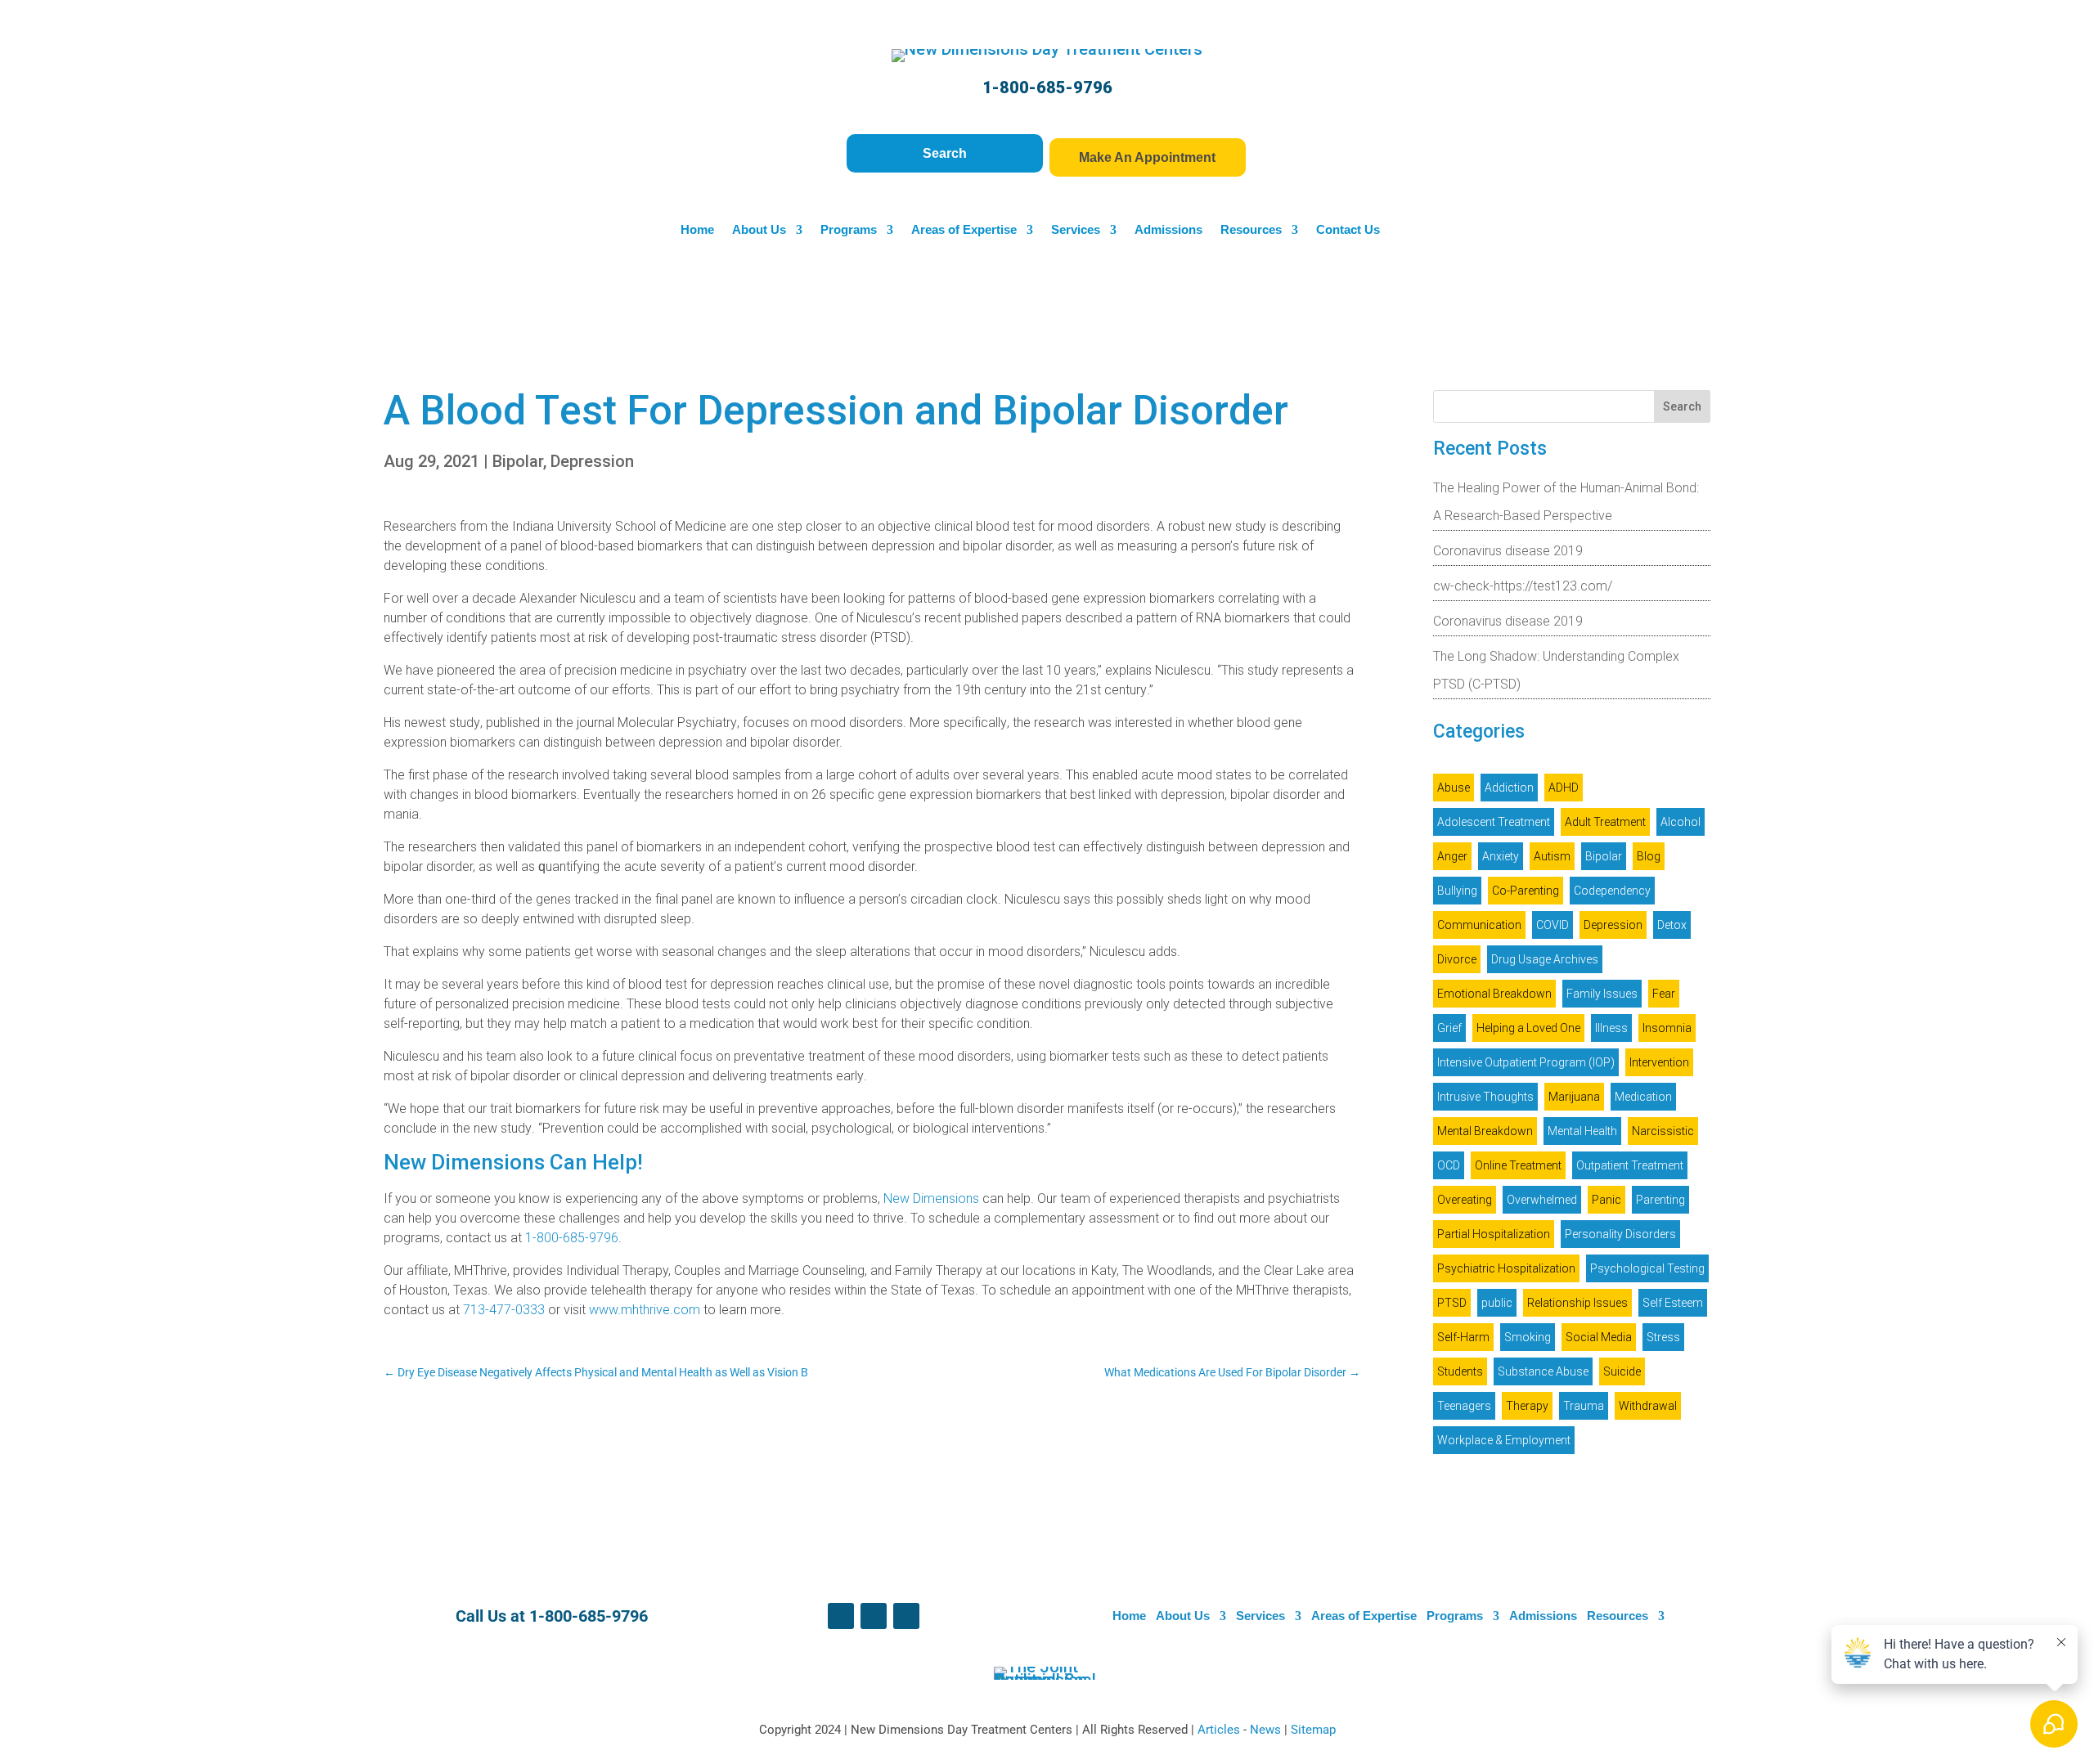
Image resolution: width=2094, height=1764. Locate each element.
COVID (1553, 925)
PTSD (1452, 1303)
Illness (1611, 1028)
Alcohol (1681, 822)
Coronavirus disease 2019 (1508, 551)
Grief (1449, 1028)
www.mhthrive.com (645, 1310)
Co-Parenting (1526, 891)
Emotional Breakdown (1494, 994)
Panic (1606, 1200)
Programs (849, 230)
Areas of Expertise (964, 230)
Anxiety (1501, 856)
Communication (1479, 925)
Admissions (1168, 230)
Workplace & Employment (1504, 1440)
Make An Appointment (1147, 157)
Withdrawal (1648, 1406)
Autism (1552, 856)
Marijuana (1574, 1097)
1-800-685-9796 (1047, 88)
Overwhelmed (1542, 1200)
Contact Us (1348, 230)
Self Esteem (1673, 1303)
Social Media (1599, 1337)
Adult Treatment (1605, 822)
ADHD (1564, 788)
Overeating (1465, 1200)
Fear (1664, 994)
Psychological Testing (1647, 1268)
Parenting (1660, 1200)
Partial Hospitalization (1494, 1234)
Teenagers (1464, 1406)
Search (945, 153)
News (1267, 1730)
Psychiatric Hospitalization (1506, 1268)
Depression (592, 461)
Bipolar (518, 461)
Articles (1220, 1730)
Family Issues (1602, 994)
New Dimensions (931, 1198)
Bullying (1457, 891)
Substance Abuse (1543, 1371)
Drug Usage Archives (1545, 959)
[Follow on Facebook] (841, 1616)
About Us (759, 230)
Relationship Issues (1577, 1303)
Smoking (1528, 1337)
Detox (1672, 925)
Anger (1452, 856)
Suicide (1622, 1371)
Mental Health (1582, 1131)
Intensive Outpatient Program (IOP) (1526, 1062)
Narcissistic (1663, 1131)
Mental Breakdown (1485, 1131)
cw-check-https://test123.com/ (1523, 586)
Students (1460, 1371)
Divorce (1457, 959)
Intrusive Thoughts (1485, 1097)
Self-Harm (1463, 1337)
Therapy (1527, 1406)
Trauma (1584, 1406)
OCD (1449, 1165)
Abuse (1454, 788)
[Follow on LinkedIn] (874, 1616)
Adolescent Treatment (1494, 822)
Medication (1643, 1097)
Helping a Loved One (1528, 1028)
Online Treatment (1518, 1165)
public (1497, 1303)
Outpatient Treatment (1630, 1165)
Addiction (1509, 788)
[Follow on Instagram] (906, 1616)
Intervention (1659, 1062)
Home (697, 230)
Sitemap (1313, 1730)
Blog (1649, 856)
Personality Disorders (1620, 1234)
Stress (1663, 1337)
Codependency (1612, 891)
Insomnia (1667, 1028)
